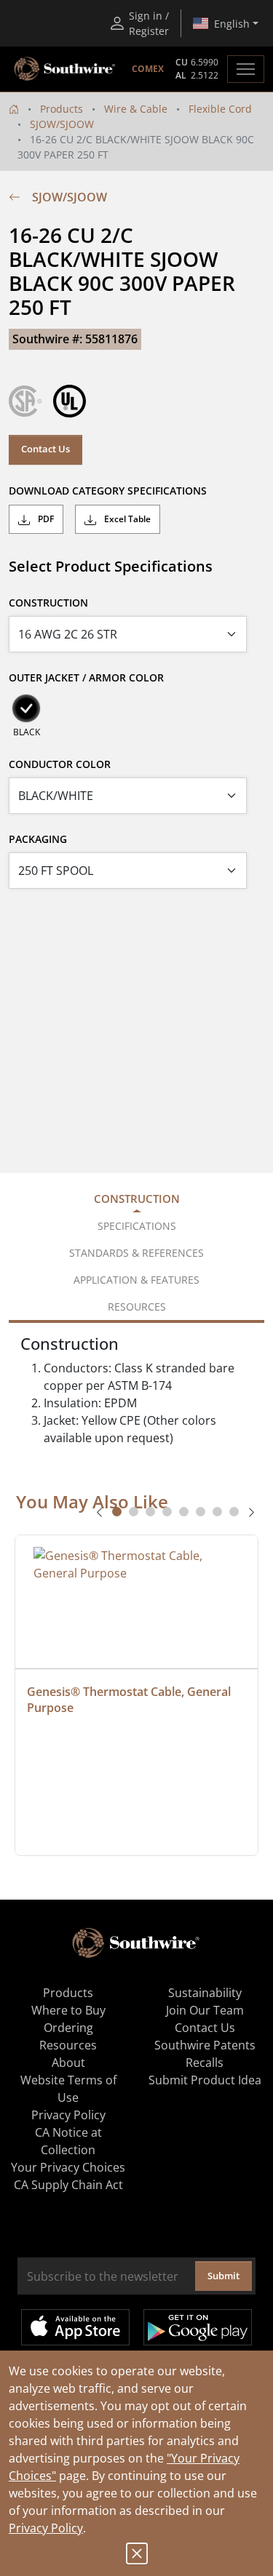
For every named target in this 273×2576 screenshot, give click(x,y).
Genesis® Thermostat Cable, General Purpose (130, 1700)
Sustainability (205, 1993)
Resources (68, 2045)
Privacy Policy (46, 2528)
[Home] (14, 109)
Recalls (205, 2063)
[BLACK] (26, 708)
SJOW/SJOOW (62, 124)
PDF (45, 519)
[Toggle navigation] (246, 69)
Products (62, 109)
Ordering (68, 2028)
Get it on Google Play (198, 2327)
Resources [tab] (137, 1307)
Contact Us (45, 449)
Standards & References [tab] (136, 1253)
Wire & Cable (136, 109)
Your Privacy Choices (68, 2167)
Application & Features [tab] (136, 1280)
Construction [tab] (137, 1199)
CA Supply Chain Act (68, 2185)
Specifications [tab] (137, 1226)
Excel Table (126, 519)
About (68, 2063)
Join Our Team (205, 2010)
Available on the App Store (75, 2327)
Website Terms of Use (68, 2089)
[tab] (117, 1512)
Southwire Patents (205, 2045)
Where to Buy (68, 2010)
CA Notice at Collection (68, 2141)
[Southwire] (66, 69)
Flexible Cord (220, 109)
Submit (223, 2276)
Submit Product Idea (205, 2080)
